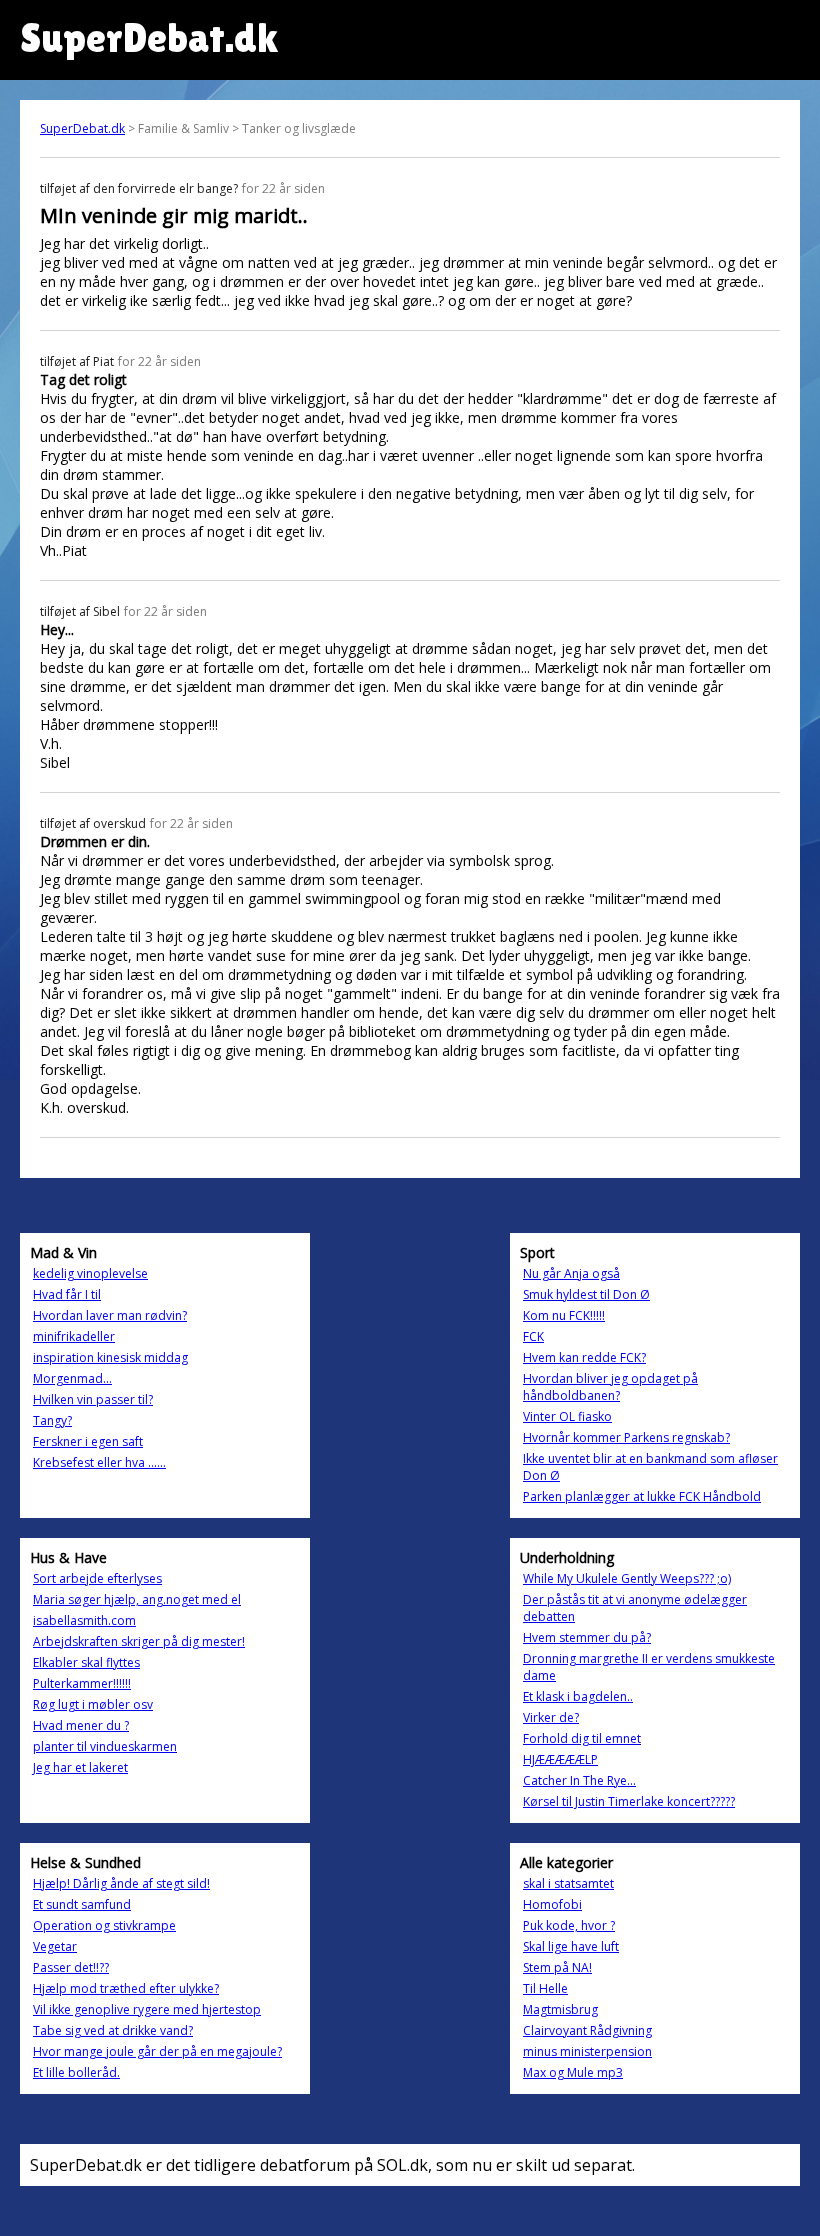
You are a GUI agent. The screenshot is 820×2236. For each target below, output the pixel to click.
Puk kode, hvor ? (569, 1925)
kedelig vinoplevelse (90, 1273)
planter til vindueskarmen (105, 1746)
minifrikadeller (74, 1336)
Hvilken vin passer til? (93, 1399)
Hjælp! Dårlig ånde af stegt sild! (121, 1883)
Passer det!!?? (71, 1967)
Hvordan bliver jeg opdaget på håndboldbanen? (610, 1387)
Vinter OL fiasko (567, 1416)
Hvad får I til (67, 1294)
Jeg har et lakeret (80, 1767)
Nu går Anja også (571, 1273)
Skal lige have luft (571, 1946)
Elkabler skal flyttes (86, 1662)
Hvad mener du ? (81, 1725)
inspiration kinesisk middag (110, 1357)
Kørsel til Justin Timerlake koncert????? (629, 1801)
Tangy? (52, 1420)
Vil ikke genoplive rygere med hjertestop (147, 2009)
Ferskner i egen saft (88, 1441)
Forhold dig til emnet (582, 1738)
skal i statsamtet (568, 1883)
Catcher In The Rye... (579, 1780)
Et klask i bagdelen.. (578, 1696)
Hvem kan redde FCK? (584, 1357)
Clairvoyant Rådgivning (587, 2030)
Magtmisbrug (560, 2009)
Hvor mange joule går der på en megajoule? (157, 2051)
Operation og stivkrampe (104, 1925)
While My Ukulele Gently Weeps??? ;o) (627, 1578)
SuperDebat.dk (82, 128)
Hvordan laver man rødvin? (110, 1315)
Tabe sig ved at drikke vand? (113, 2030)
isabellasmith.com (84, 1620)
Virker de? (551, 1717)
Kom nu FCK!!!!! (564, 1315)
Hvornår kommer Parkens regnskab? (626, 1437)
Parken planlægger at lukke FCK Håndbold (642, 1496)
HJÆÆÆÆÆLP (560, 1759)
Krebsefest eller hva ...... (99, 1462)
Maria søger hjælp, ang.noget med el (137, 1599)
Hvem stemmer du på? (587, 1637)
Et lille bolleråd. (76, 2072)
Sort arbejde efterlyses (97, 1578)
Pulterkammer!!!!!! (82, 1683)
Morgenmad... (72, 1378)
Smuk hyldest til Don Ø (586, 1294)
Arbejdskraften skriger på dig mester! (139, 1641)
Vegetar (55, 1946)
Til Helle (545, 1988)
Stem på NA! (557, 1967)
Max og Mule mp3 (573, 2072)
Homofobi (552, 1904)
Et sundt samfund (82, 1904)
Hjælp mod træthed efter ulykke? (126, 1988)
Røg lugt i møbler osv (93, 1704)
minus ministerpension (587, 2051)
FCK (533, 1336)
